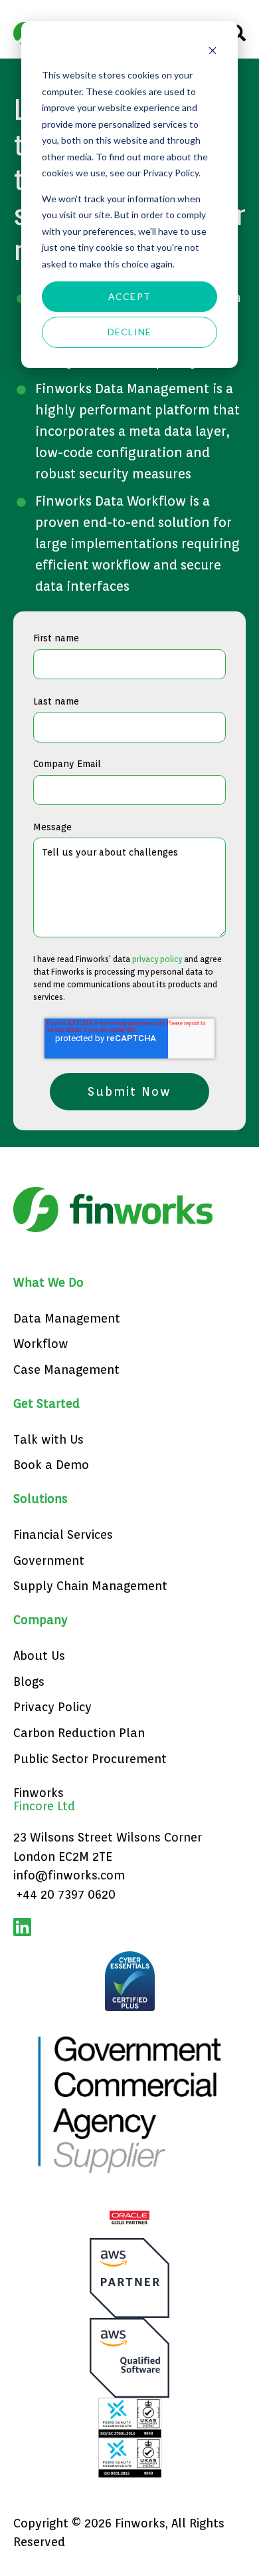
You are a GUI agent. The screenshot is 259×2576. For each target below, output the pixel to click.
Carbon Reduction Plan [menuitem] (79, 1733)
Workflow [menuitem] (41, 1344)
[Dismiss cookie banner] (213, 50)
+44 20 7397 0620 (66, 1894)
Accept (129, 296)
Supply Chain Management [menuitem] (90, 1586)
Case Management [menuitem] (66, 1369)
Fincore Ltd (44, 1806)
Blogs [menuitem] (29, 1682)
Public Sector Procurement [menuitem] (90, 1759)
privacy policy (157, 959)
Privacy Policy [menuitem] (52, 1707)
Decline (129, 332)
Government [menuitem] (49, 1560)
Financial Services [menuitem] (63, 1534)
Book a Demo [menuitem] (51, 1465)
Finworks (39, 1793)
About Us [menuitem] (39, 1656)
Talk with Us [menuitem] (48, 1439)
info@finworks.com (69, 1875)
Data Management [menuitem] (67, 1318)
